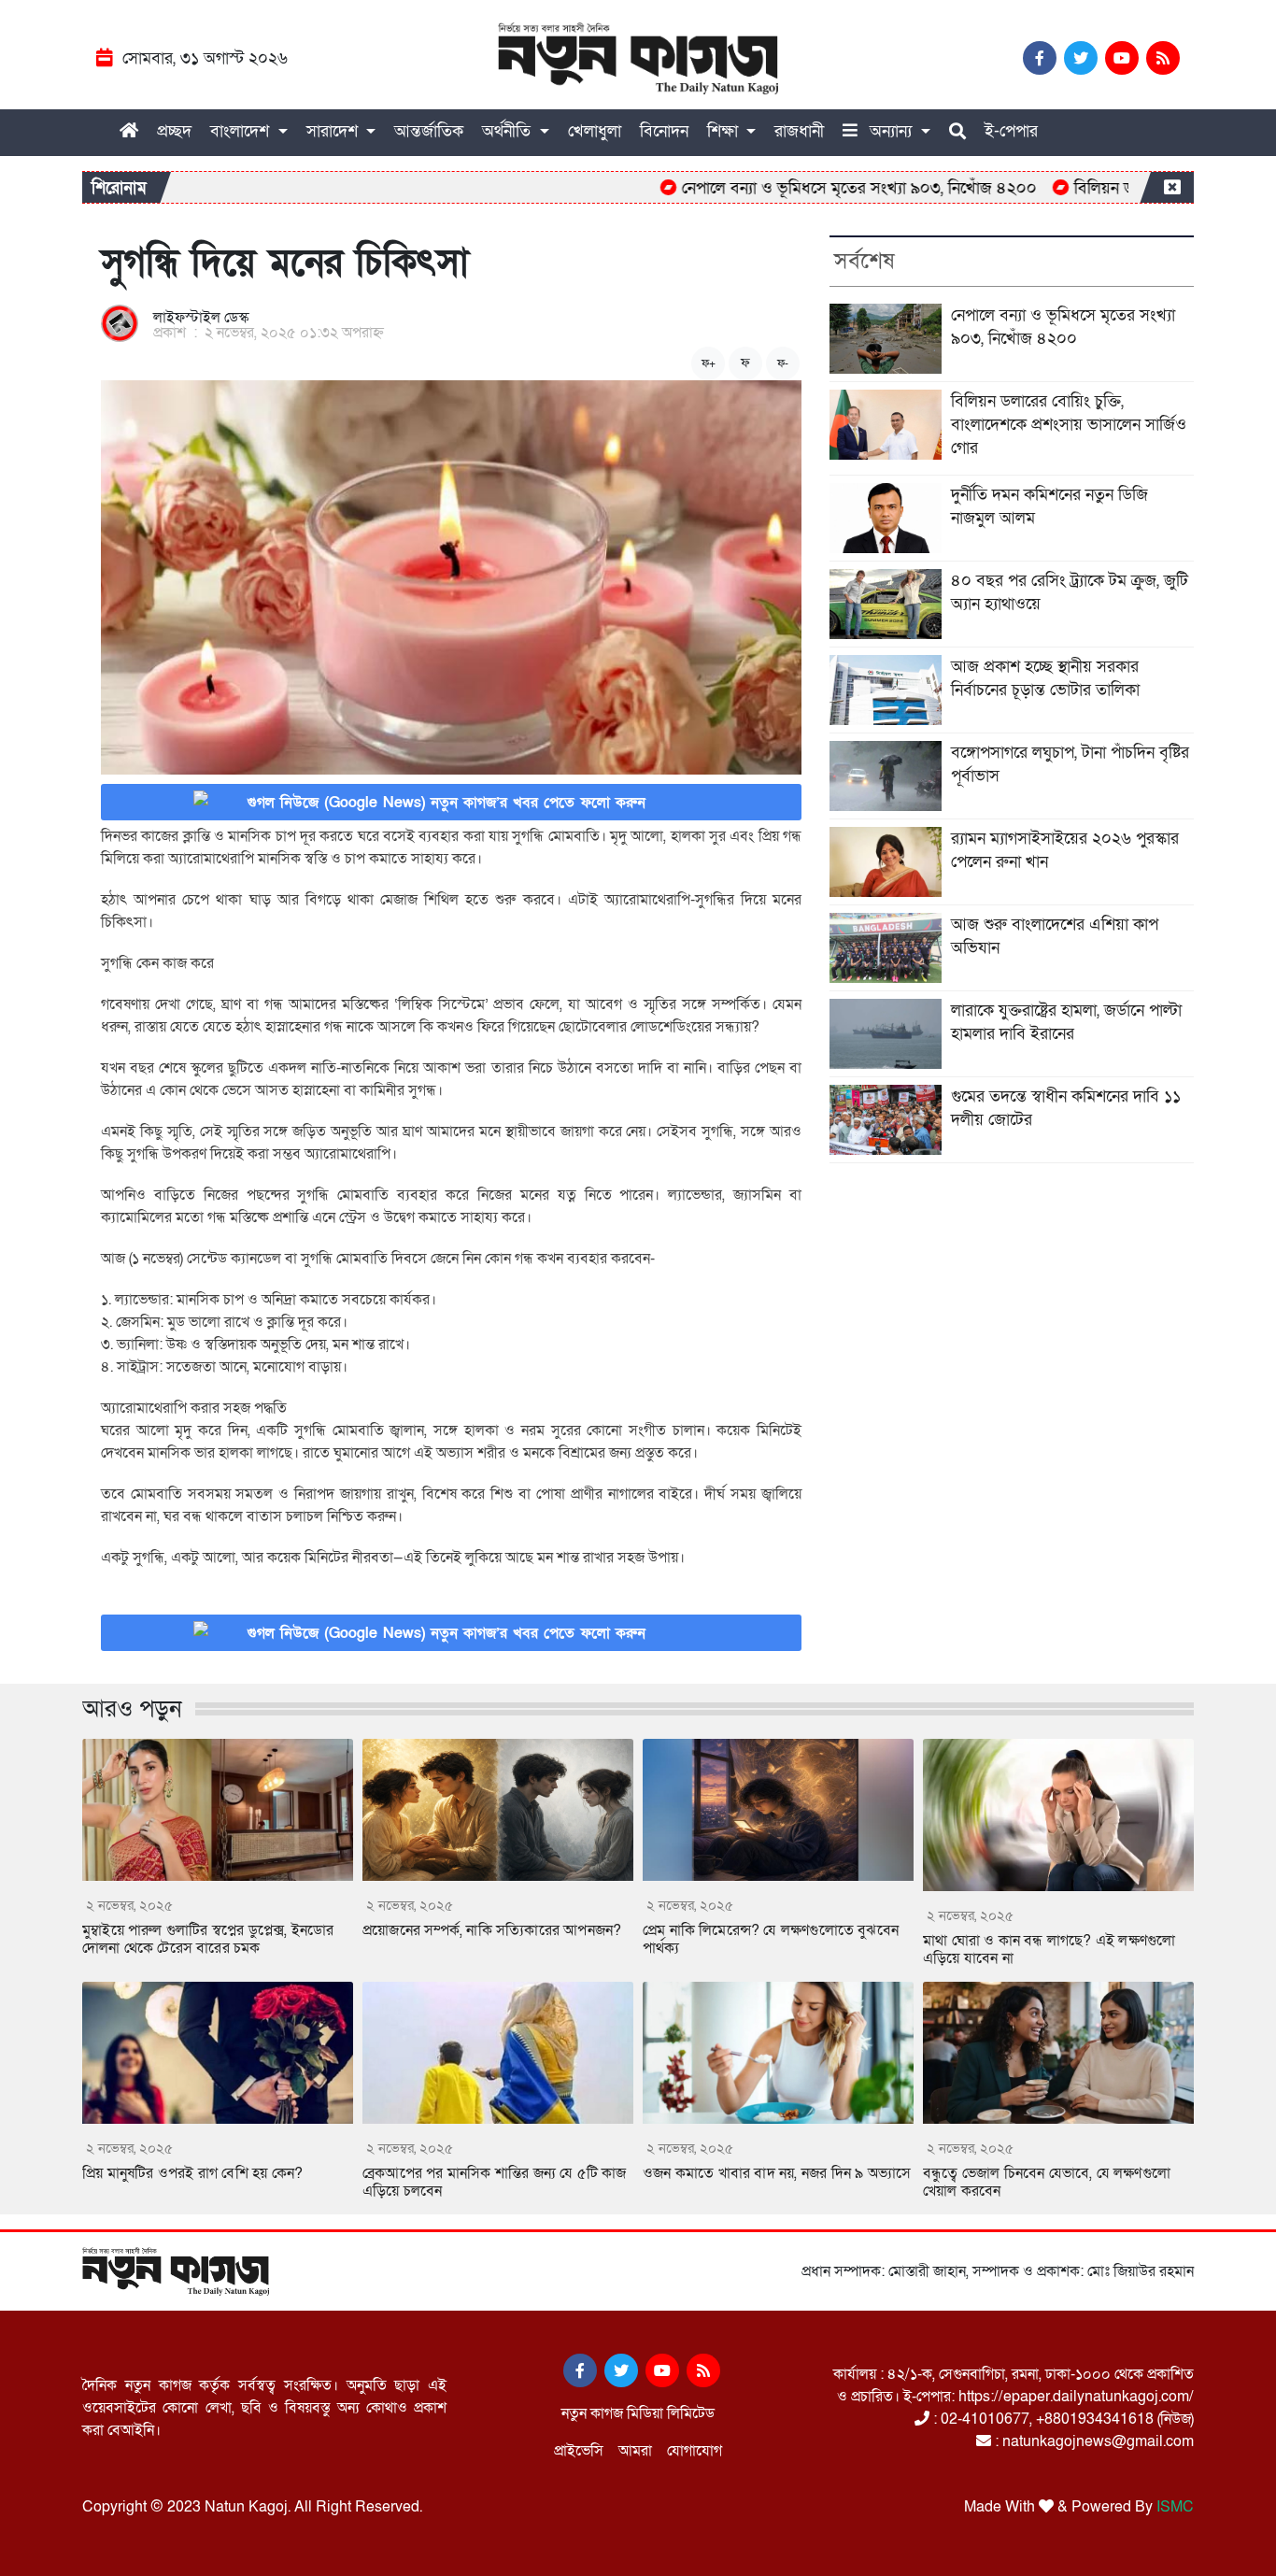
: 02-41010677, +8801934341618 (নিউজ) (1062, 2419)
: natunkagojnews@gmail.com (1092, 2441)
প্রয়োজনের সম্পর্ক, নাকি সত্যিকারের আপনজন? (492, 1930)
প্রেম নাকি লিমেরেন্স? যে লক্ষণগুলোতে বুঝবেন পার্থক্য (771, 1939)
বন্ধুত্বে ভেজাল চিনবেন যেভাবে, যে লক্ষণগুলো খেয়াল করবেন (1047, 2182)
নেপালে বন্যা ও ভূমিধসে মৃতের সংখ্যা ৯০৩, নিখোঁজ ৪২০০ (810, 188)
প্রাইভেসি (579, 2451)
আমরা (635, 2451)
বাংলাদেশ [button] (242, 131)
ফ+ (709, 363)
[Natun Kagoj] (638, 58)
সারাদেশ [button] (334, 131)
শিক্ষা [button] (725, 131)
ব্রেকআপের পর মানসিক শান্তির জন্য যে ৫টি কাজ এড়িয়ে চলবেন (495, 2182)
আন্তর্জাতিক (429, 131)
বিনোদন (664, 131)
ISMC (1175, 2507)
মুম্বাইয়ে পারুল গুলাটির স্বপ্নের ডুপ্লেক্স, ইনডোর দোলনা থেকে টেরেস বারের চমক (208, 1939)
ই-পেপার (1011, 131)
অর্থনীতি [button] (509, 131)
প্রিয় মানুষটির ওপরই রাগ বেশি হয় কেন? (192, 2173)
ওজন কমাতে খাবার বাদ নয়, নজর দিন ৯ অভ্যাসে (777, 2173)
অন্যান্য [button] (891, 131)
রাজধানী (799, 131)
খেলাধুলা (595, 131)
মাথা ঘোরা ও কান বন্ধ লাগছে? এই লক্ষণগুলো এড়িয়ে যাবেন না (1049, 1950)
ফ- (783, 363)
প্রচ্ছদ (174, 131)
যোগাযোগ (695, 2451)
